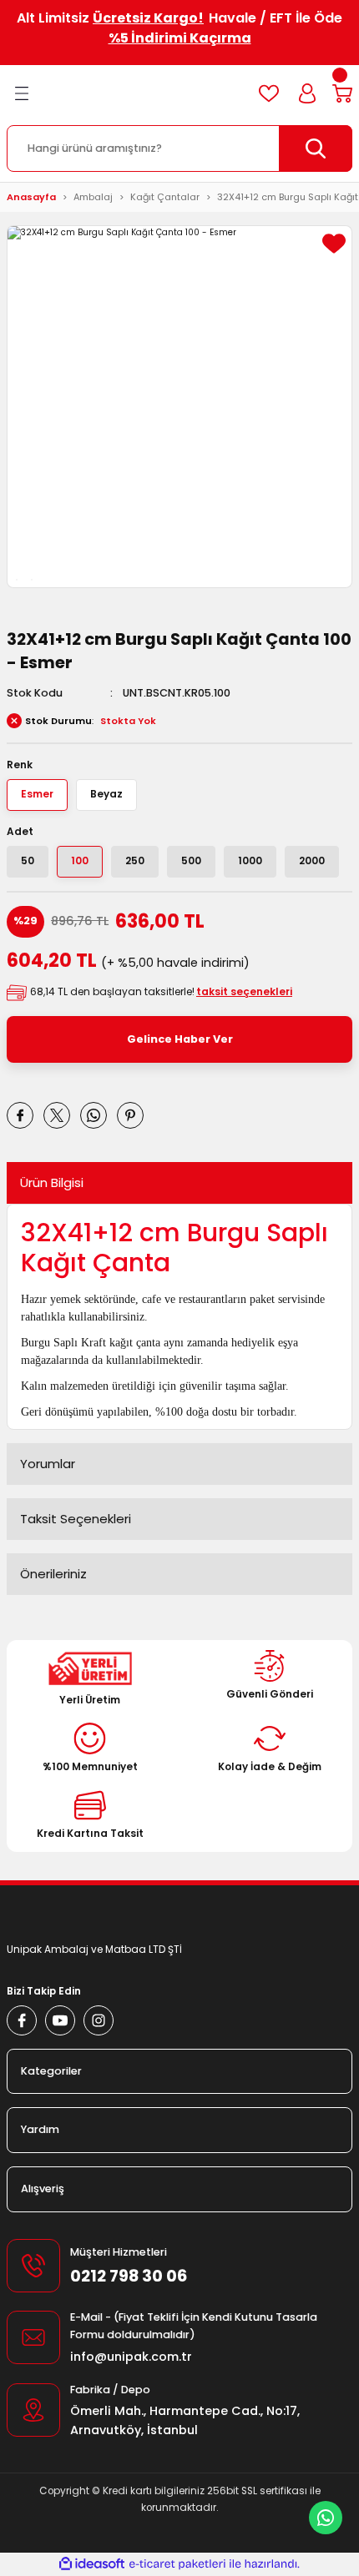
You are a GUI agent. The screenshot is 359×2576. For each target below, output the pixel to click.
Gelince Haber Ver (180, 1039)
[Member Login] (307, 93)
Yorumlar (48, 1464)
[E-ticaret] (177, 2564)
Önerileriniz (53, 1574)
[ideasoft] (92, 2564)
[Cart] (342, 93)
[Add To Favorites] (334, 244)
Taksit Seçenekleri (76, 1519)
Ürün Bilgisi (52, 1182)
